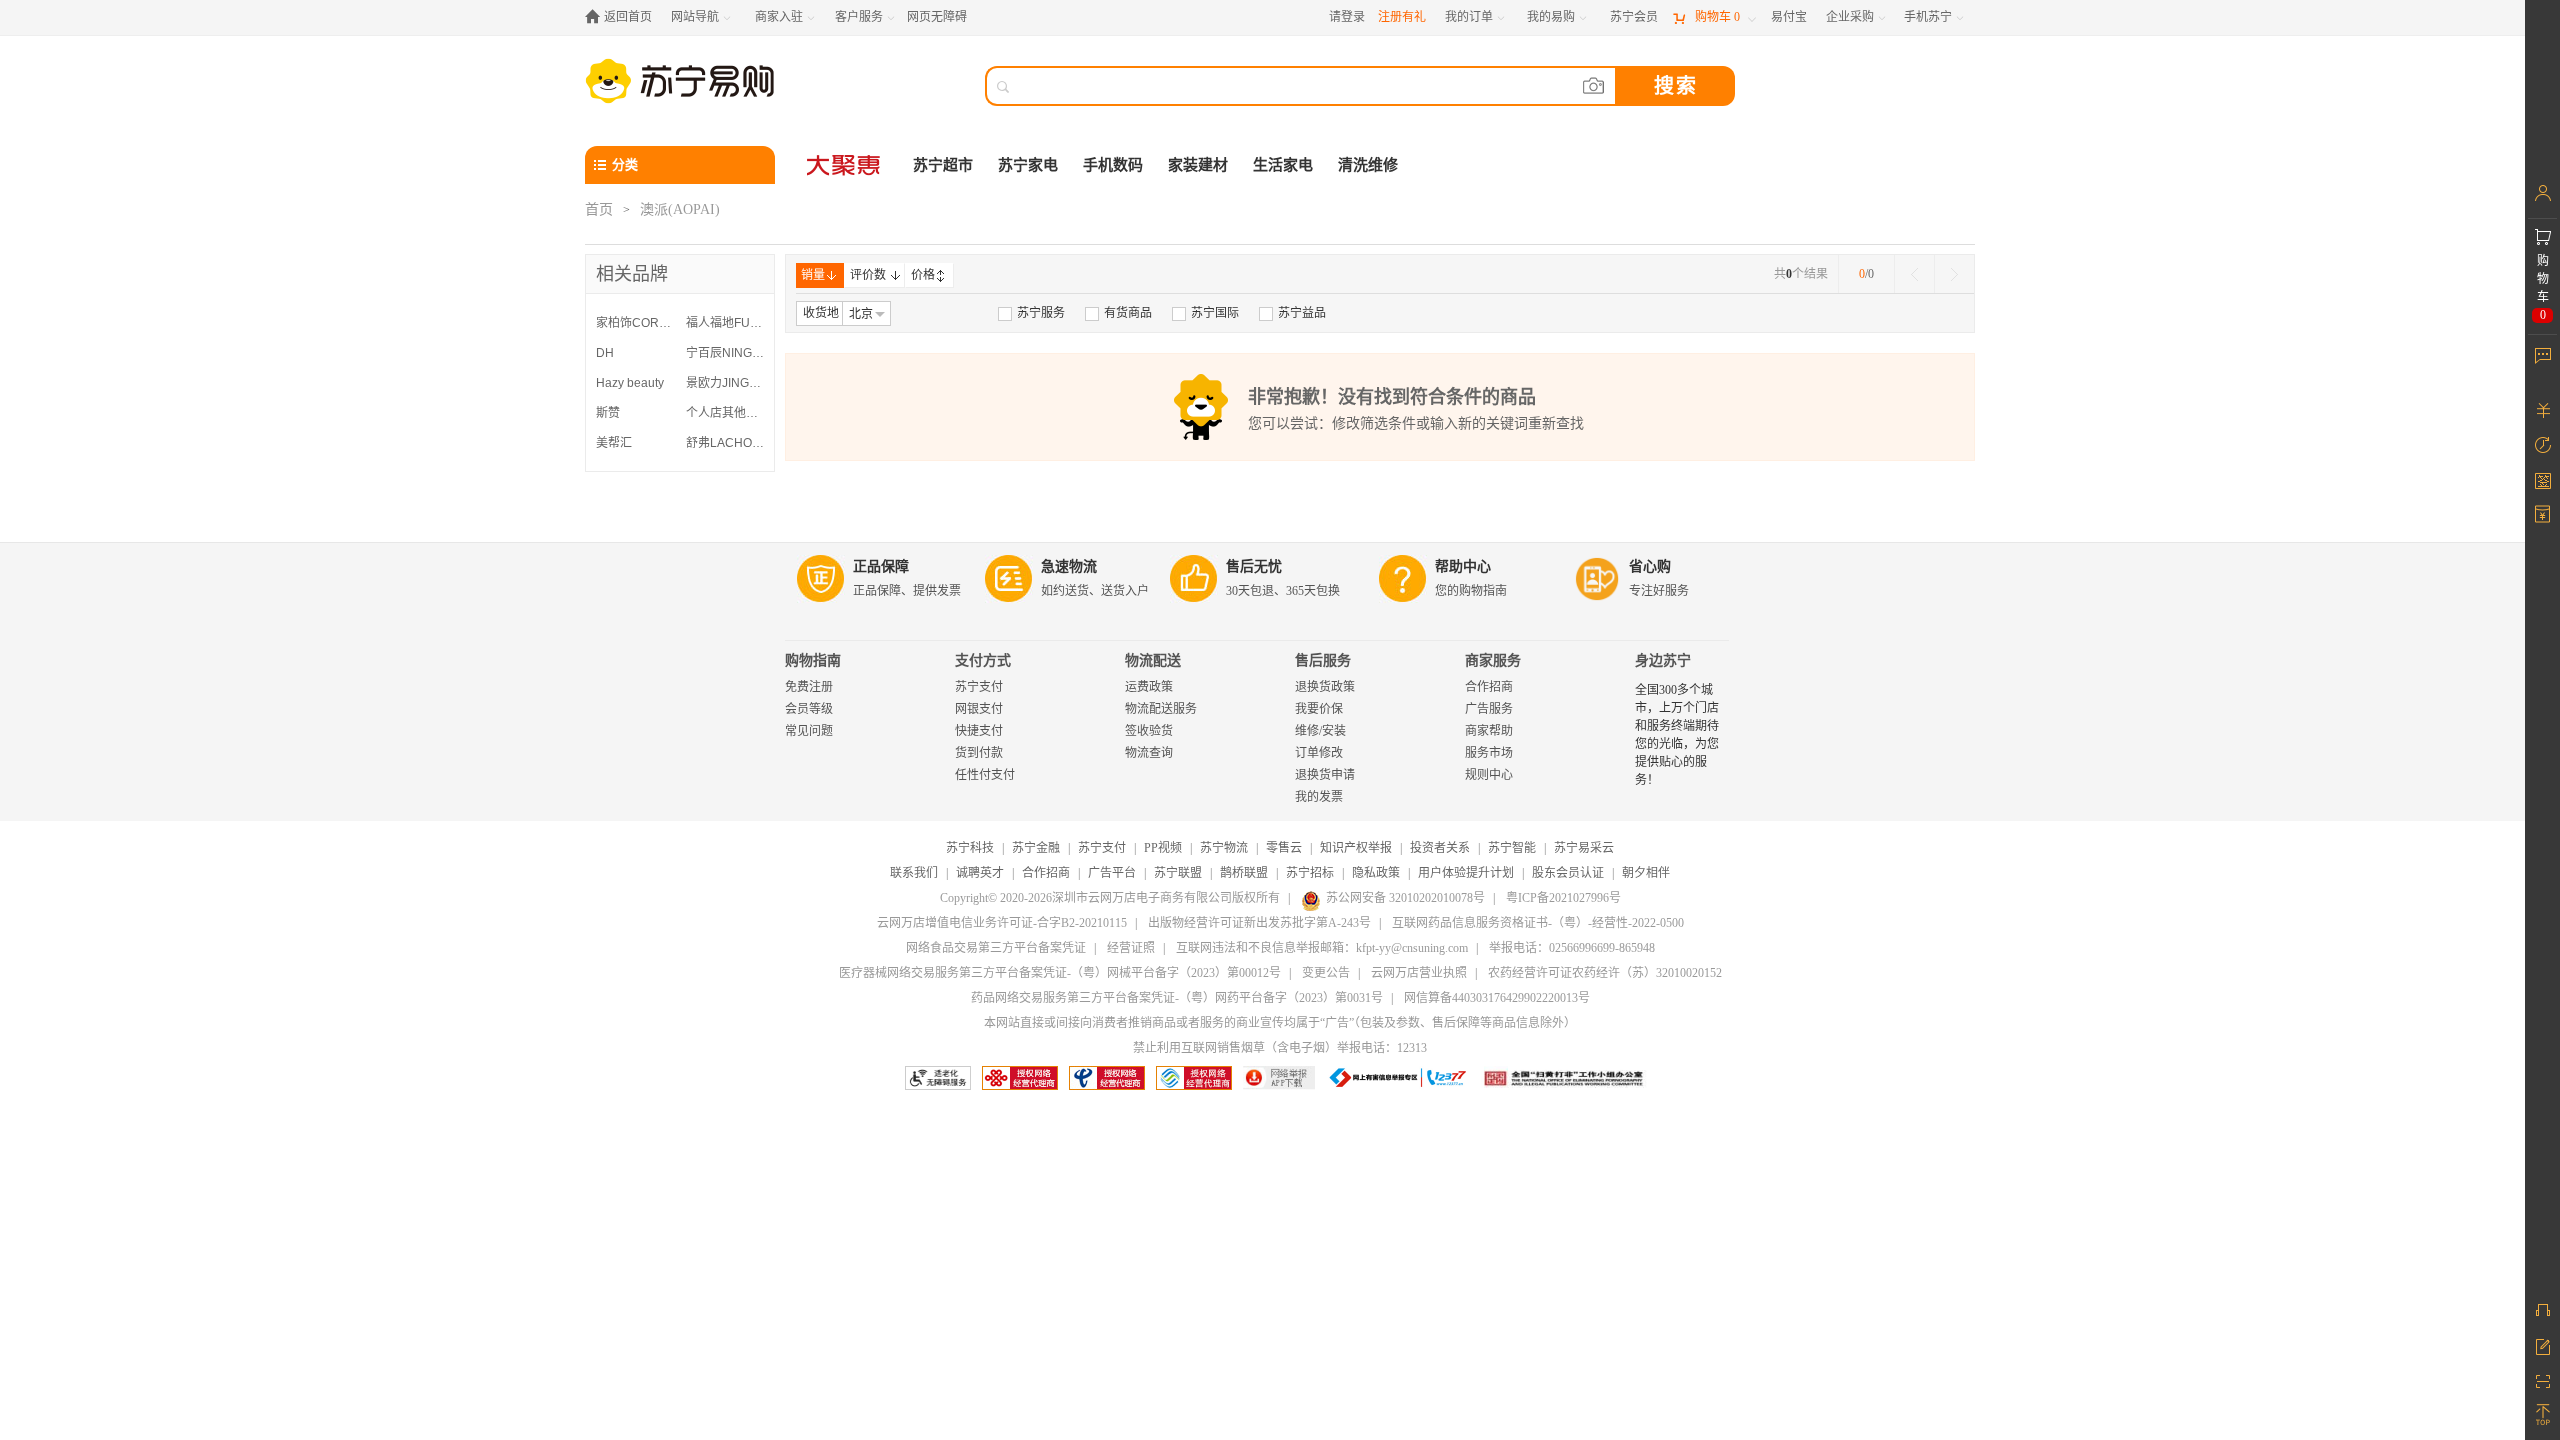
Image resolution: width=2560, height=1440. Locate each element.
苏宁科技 (970, 848)
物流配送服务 (1161, 709)
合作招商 (1489, 687)
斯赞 (608, 413)
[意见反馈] (2542, 1345)
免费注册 (809, 687)
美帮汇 (614, 443)
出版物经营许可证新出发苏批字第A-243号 (1259, 923)
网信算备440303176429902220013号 (1497, 998)
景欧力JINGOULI (726, 383)
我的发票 (1319, 797)
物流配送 (1153, 660)
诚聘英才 (980, 873)
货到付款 (979, 753)
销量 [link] (813, 275)
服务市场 (1489, 753)
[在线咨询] (2542, 1310)
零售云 (1284, 848)
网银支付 (979, 709)
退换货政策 (1325, 687)
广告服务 (1489, 709)
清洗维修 (1368, 165)
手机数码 (1113, 165)
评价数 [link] (868, 275)
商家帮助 (1489, 731)
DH (605, 353)
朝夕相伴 (1646, 873)
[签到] (2542, 480)
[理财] (2542, 410)
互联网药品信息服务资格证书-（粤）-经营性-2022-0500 (1538, 923)
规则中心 (1489, 775)
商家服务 (1493, 660)
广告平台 (1112, 873)
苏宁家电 (1028, 165)
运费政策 (1149, 687)
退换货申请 (1325, 775)
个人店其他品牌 (726, 413)
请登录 (1347, 17)
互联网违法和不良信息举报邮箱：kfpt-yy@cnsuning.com (1322, 948)
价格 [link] (923, 275)
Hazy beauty (630, 383)
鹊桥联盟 (1244, 873)
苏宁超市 (943, 165)
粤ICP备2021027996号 (1563, 898)
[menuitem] (1031, 313)
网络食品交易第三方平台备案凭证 (996, 948)
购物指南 (813, 660)
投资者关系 (1440, 848)
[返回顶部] (2542, 1415)
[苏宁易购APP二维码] (2542, 1380)
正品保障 (881, 566)
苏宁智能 (1512, 848)
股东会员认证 (1568, 873)
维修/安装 (1320, 731)
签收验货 (1149, 731)
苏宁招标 (1310, 873)
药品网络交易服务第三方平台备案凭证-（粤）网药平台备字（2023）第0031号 (1177, 998)
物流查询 (1149, 753)
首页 (599, 209)
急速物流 (1069, 566)
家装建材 (1198, 165)
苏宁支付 (979, 687)
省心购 (1650, 566)
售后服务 (1323, 660)
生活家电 (1283, 165)
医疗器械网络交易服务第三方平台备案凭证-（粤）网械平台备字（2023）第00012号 (1060, 973)
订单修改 (1319, 753)
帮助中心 (1463, 566)
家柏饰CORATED (636, 323)
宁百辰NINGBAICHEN (726, 353)
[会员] (2542, 193)
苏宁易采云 (1584, 848)
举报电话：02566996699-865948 (1572, 948)
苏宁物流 (1224, 848)
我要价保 (1319, 709)
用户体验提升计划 (1466, 873)
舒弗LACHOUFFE (726, 443)
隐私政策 (1376, 873)
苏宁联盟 (1178, 873)
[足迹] (2542, 445)
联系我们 (914, 873)
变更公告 (1326, 973)
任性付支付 (985, 775)
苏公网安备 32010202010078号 (1405, 898)
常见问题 (809, 731)
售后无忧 (1254, 566)
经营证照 (1131, 948)
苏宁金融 (1036, 848)
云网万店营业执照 (1419, 973)
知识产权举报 (1356, 848)
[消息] (2542, 355)
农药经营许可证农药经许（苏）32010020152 (1605, 973)
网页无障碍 (937, 17)
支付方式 (983, 660)
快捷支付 (979, 731)
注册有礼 (1402, 17)
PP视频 (1163, 848)
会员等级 (809, 709)
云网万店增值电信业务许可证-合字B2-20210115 (1002, 923)
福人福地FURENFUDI (726, 323)
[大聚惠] (845, 165)
